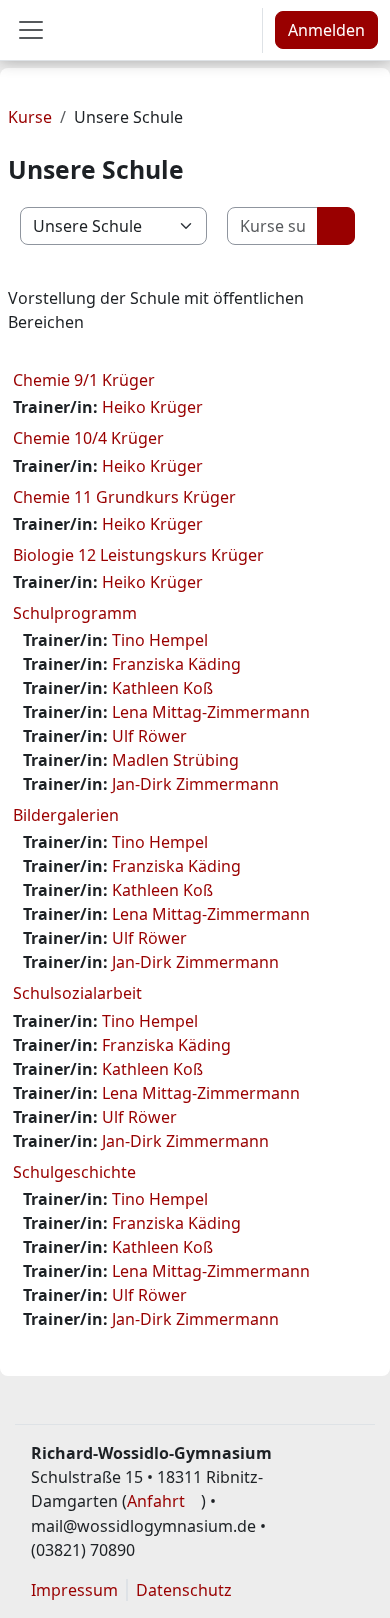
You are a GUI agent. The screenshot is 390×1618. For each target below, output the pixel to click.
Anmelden (326, 30)
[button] (240, 30)
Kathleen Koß (162, 688)
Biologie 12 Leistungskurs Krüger (138, 555)
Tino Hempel (160, 640)
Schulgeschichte (74, 1172)
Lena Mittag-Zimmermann (211, 712)
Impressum (74, 1590)
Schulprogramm (75, 613)
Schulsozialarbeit (77, 993)
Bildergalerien (66, 815)
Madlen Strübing (175, 760)
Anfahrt (156, 1501)
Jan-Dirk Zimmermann (195, 784)
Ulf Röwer (149, 736)
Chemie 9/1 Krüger (84, 380)
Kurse (30, 117)
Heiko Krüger (152, 407)
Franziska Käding (176, 664)
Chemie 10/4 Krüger (88, 438)
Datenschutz (184, 1590)
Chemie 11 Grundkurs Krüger (124, 497)
